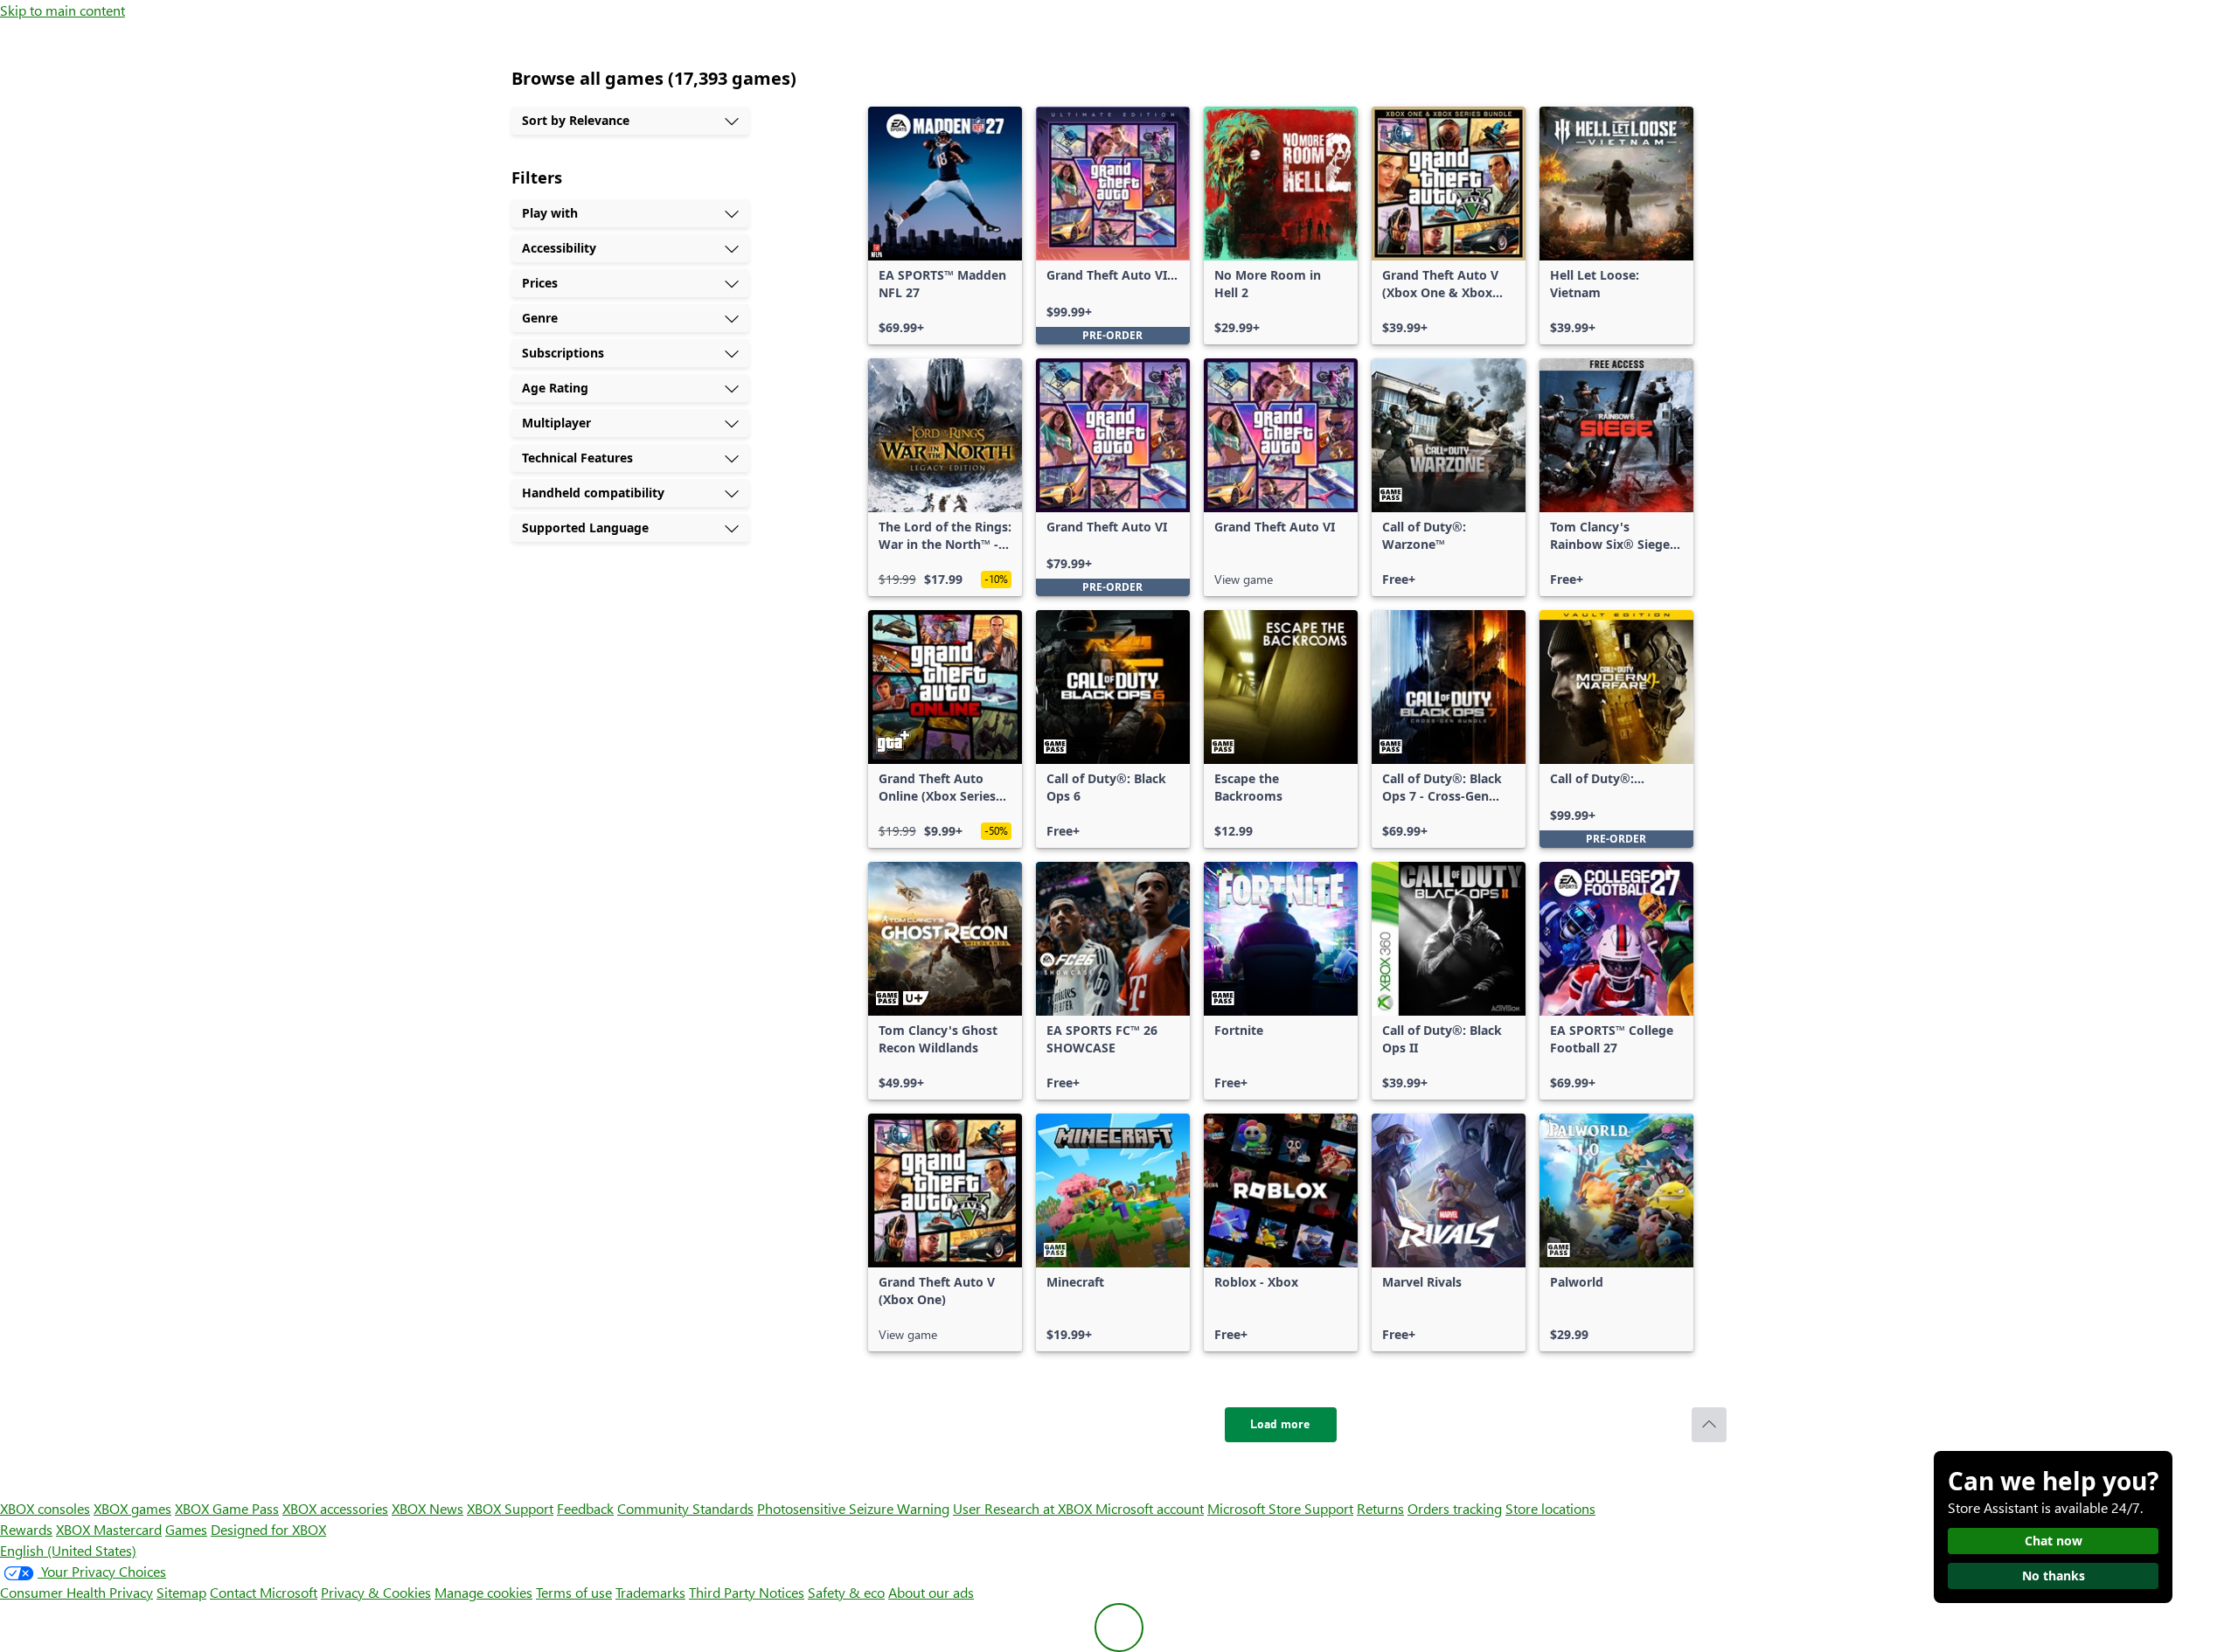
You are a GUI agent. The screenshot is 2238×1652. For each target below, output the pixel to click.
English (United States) (68, 1550)
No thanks (2054, 1576)
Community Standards (685, 1508)
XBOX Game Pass (227, 1508)
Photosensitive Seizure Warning (853, 1508)
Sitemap (181, 1592)
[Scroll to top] (1709, 1425)
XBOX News (427, 1508)
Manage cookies (483, 1592)
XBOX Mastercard (109, 1529)
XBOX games (132, 1508)
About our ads (931, 1592)
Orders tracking (1455, 1508)
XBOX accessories (335, 1508)
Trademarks (650, 1592)
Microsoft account (1150, 1508)
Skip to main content (63, 10)
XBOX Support (510, 1508)
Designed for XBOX (268, 1529)
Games (186, 1529)
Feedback (585, 1508)
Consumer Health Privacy (76, 1592)
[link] (945, 226)
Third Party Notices (747, 1592)
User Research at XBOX (1024, 1508)
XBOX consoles (45, 1508)
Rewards (26, 1529)
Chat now (2054, 1541)
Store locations (1550, 1508)
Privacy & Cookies (376, 1592)
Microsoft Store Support (1280, 1508)
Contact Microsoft (264, 1592)
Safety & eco (846, 1592)
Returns (1380, 1508)
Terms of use (574, 1592)
